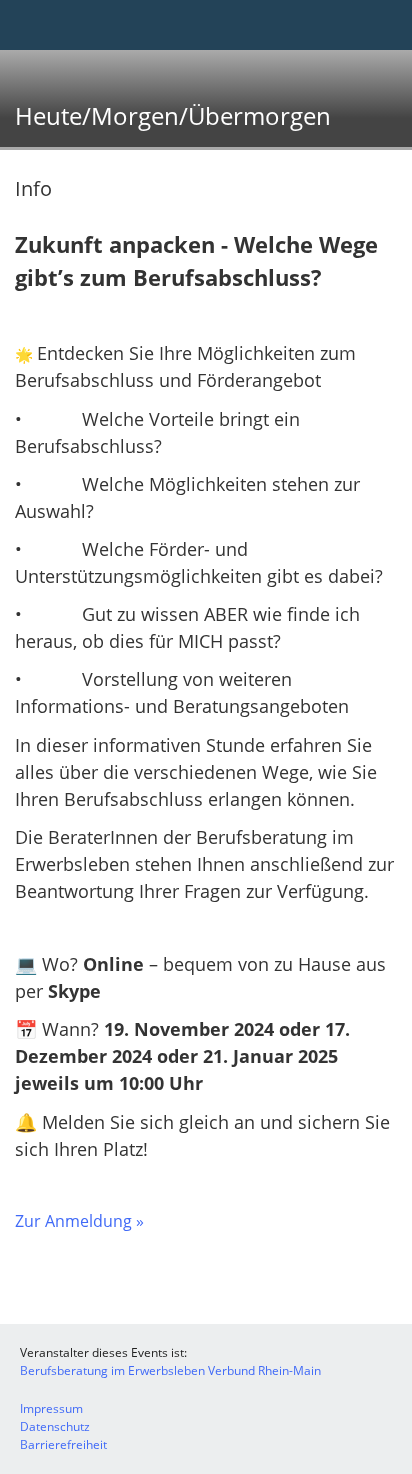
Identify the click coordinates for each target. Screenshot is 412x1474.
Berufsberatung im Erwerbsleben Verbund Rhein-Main (170, 1370)
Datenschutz (55, 1426)
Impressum (51, 1408)
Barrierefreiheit (63, 1444)
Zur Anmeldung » (79, 1221)
